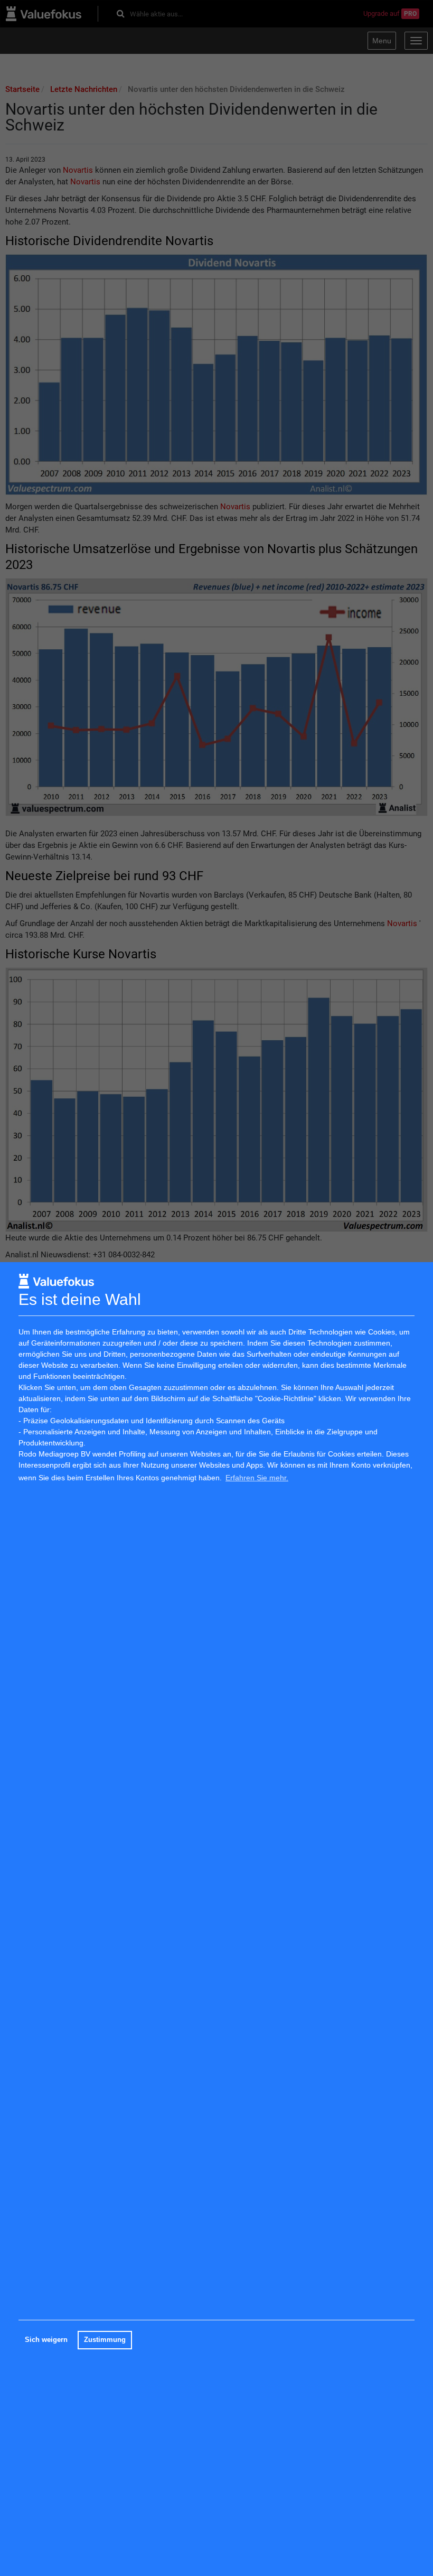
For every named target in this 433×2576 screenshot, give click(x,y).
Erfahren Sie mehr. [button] (257, 1478)
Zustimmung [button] (105, 2340)
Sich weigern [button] (46, 2340)
